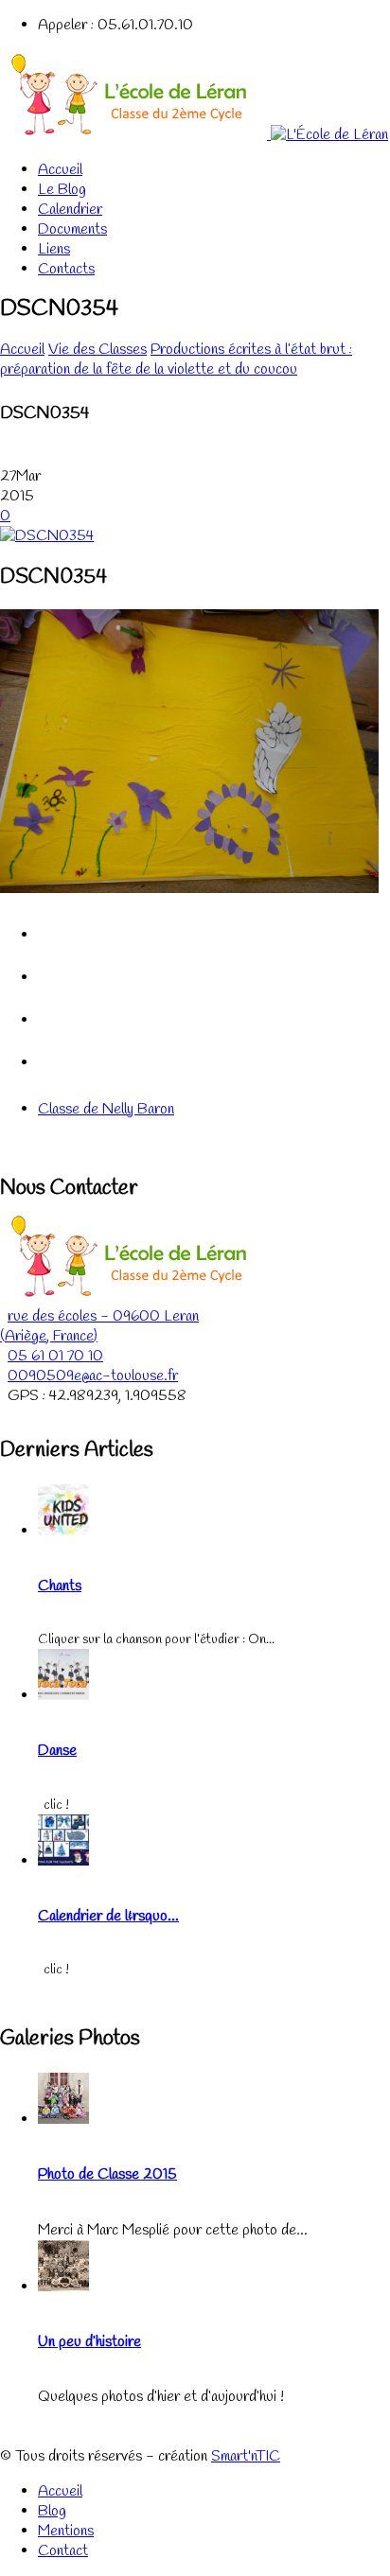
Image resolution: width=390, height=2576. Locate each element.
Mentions (66, 2531)
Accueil (60, 170)
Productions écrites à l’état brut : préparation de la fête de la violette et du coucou (176, 359)
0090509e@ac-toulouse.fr (93, 1376)
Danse (57, 1751)
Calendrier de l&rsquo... (108, 1916)
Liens (54, 249)
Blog (52, 2511)
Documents (72, 229)
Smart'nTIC (246, 2456)
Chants (60, 1586)
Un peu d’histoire (89, 2342)
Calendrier (70, 210)
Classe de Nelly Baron (106, 1109)
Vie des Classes (97, 350)
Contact (63, 2551)
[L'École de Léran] (194, 135)
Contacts (66, 269)
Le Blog (62, 190)
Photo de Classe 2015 (107, 2174)
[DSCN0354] (47, 536)
